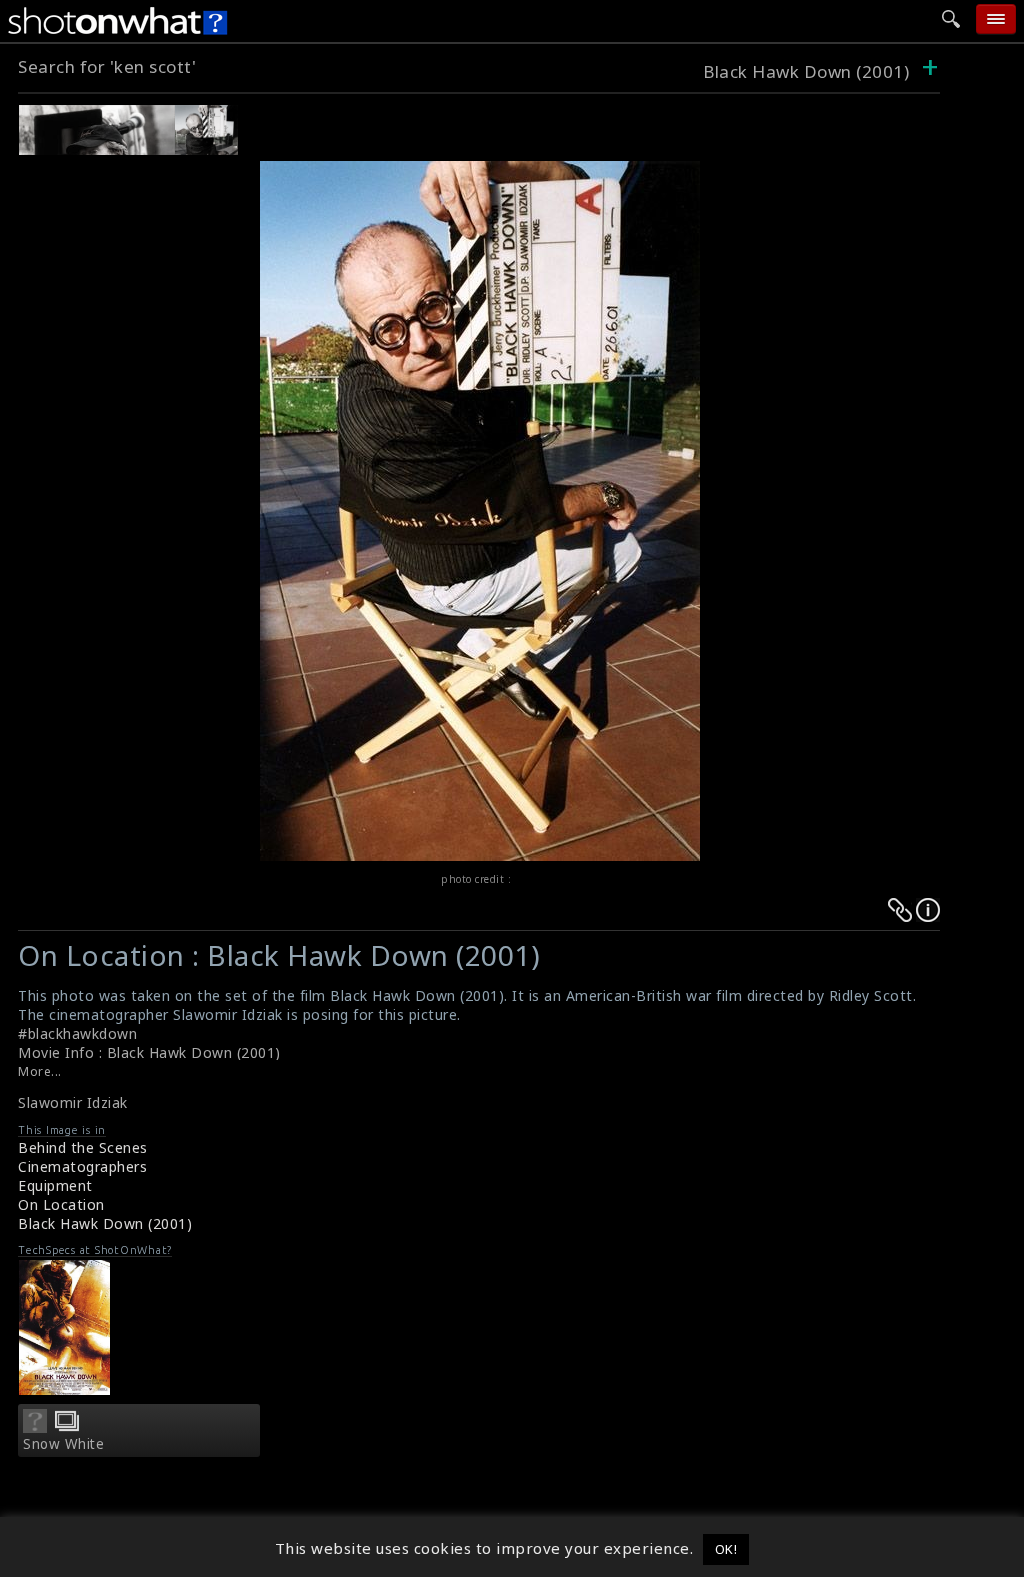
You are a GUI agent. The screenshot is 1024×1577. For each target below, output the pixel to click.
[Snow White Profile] (35, 1427)
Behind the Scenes (83, 1147)
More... (40, 1071)
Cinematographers (82, 1166)
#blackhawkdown (77, 1033)
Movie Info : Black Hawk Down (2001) (149, 1052)
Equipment (55, 1185)
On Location (61, 1204)
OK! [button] (726, 1549)
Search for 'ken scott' (107, 66)
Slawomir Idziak (73, 1102)
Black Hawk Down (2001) (806, 71)
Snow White (63, 1444)
